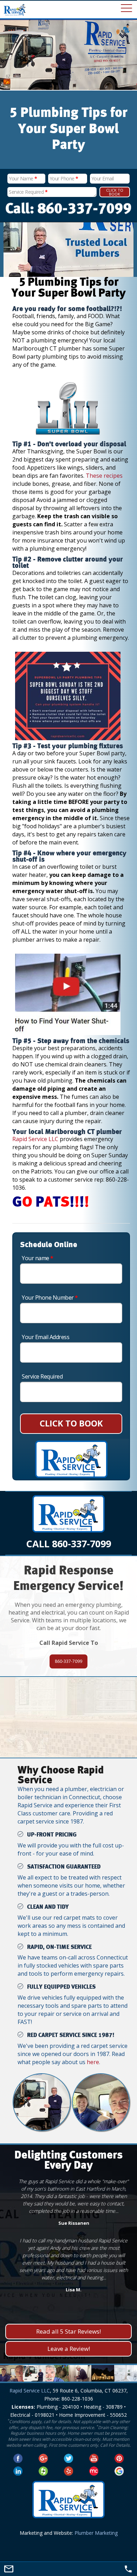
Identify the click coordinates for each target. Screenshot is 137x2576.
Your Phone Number (50, 1298)
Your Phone (64, 178)
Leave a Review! (69, 2349)
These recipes (104, 476)
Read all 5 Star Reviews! (68, 2331)
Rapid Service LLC (35, 1139)
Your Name (23, 178)
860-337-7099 (68, 1661)
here (93, 2062)
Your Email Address (45, 1337)
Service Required (28, 192)
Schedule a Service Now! (68, 1736)
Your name (38, 1258)
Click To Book (115, 192)
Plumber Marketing (96, 2533)
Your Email (103, 178)
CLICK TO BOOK (71, 1423)
